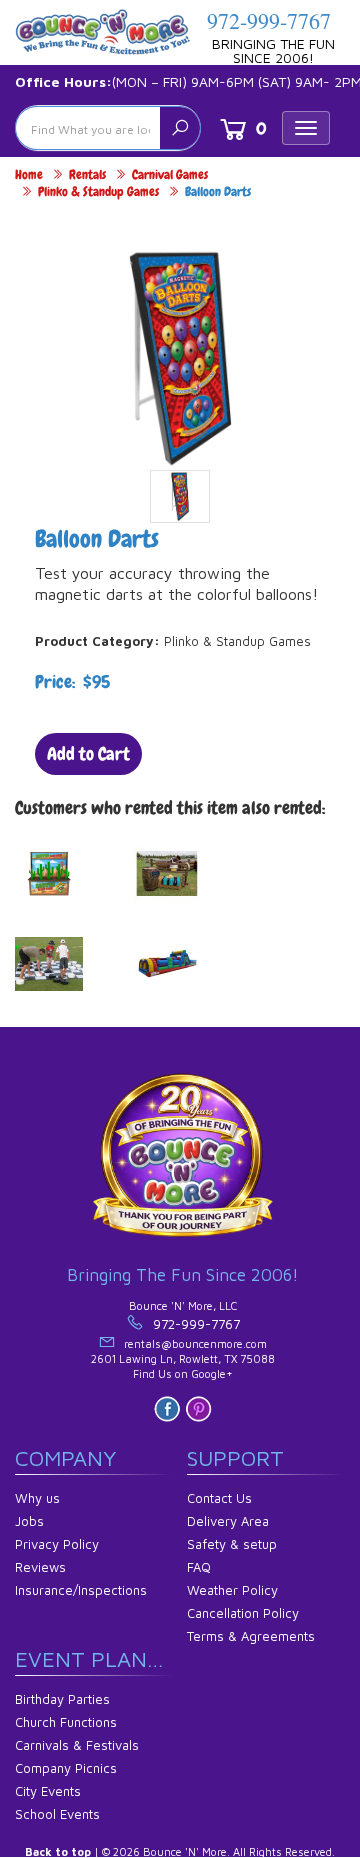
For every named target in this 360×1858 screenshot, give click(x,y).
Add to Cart (88, 753)
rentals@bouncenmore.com (195, 1343)
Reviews (40, 1567)
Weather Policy (232, 1590)
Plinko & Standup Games (98, 191)
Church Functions (66, 1722)
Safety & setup (232, 1544)
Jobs (29, 1521)
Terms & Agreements (251, 1636)
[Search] (180, 128)
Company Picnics (66, 1768)
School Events (57, 1814)
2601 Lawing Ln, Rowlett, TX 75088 (183, 1358)
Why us (37, 1498)
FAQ (199, 1567)
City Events (48, 1791)
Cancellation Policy (243, 1613)
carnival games (170, 174)
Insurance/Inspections (81, 1590)
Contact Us (219, 1498)
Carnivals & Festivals (77, 1745)
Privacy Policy (57, 1544)
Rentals (87, 174)
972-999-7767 (269, 20)
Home (29, 174)
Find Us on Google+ (183, 1373)
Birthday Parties (62, 1699)
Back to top (58, 1851)
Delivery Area (228, 1521)
